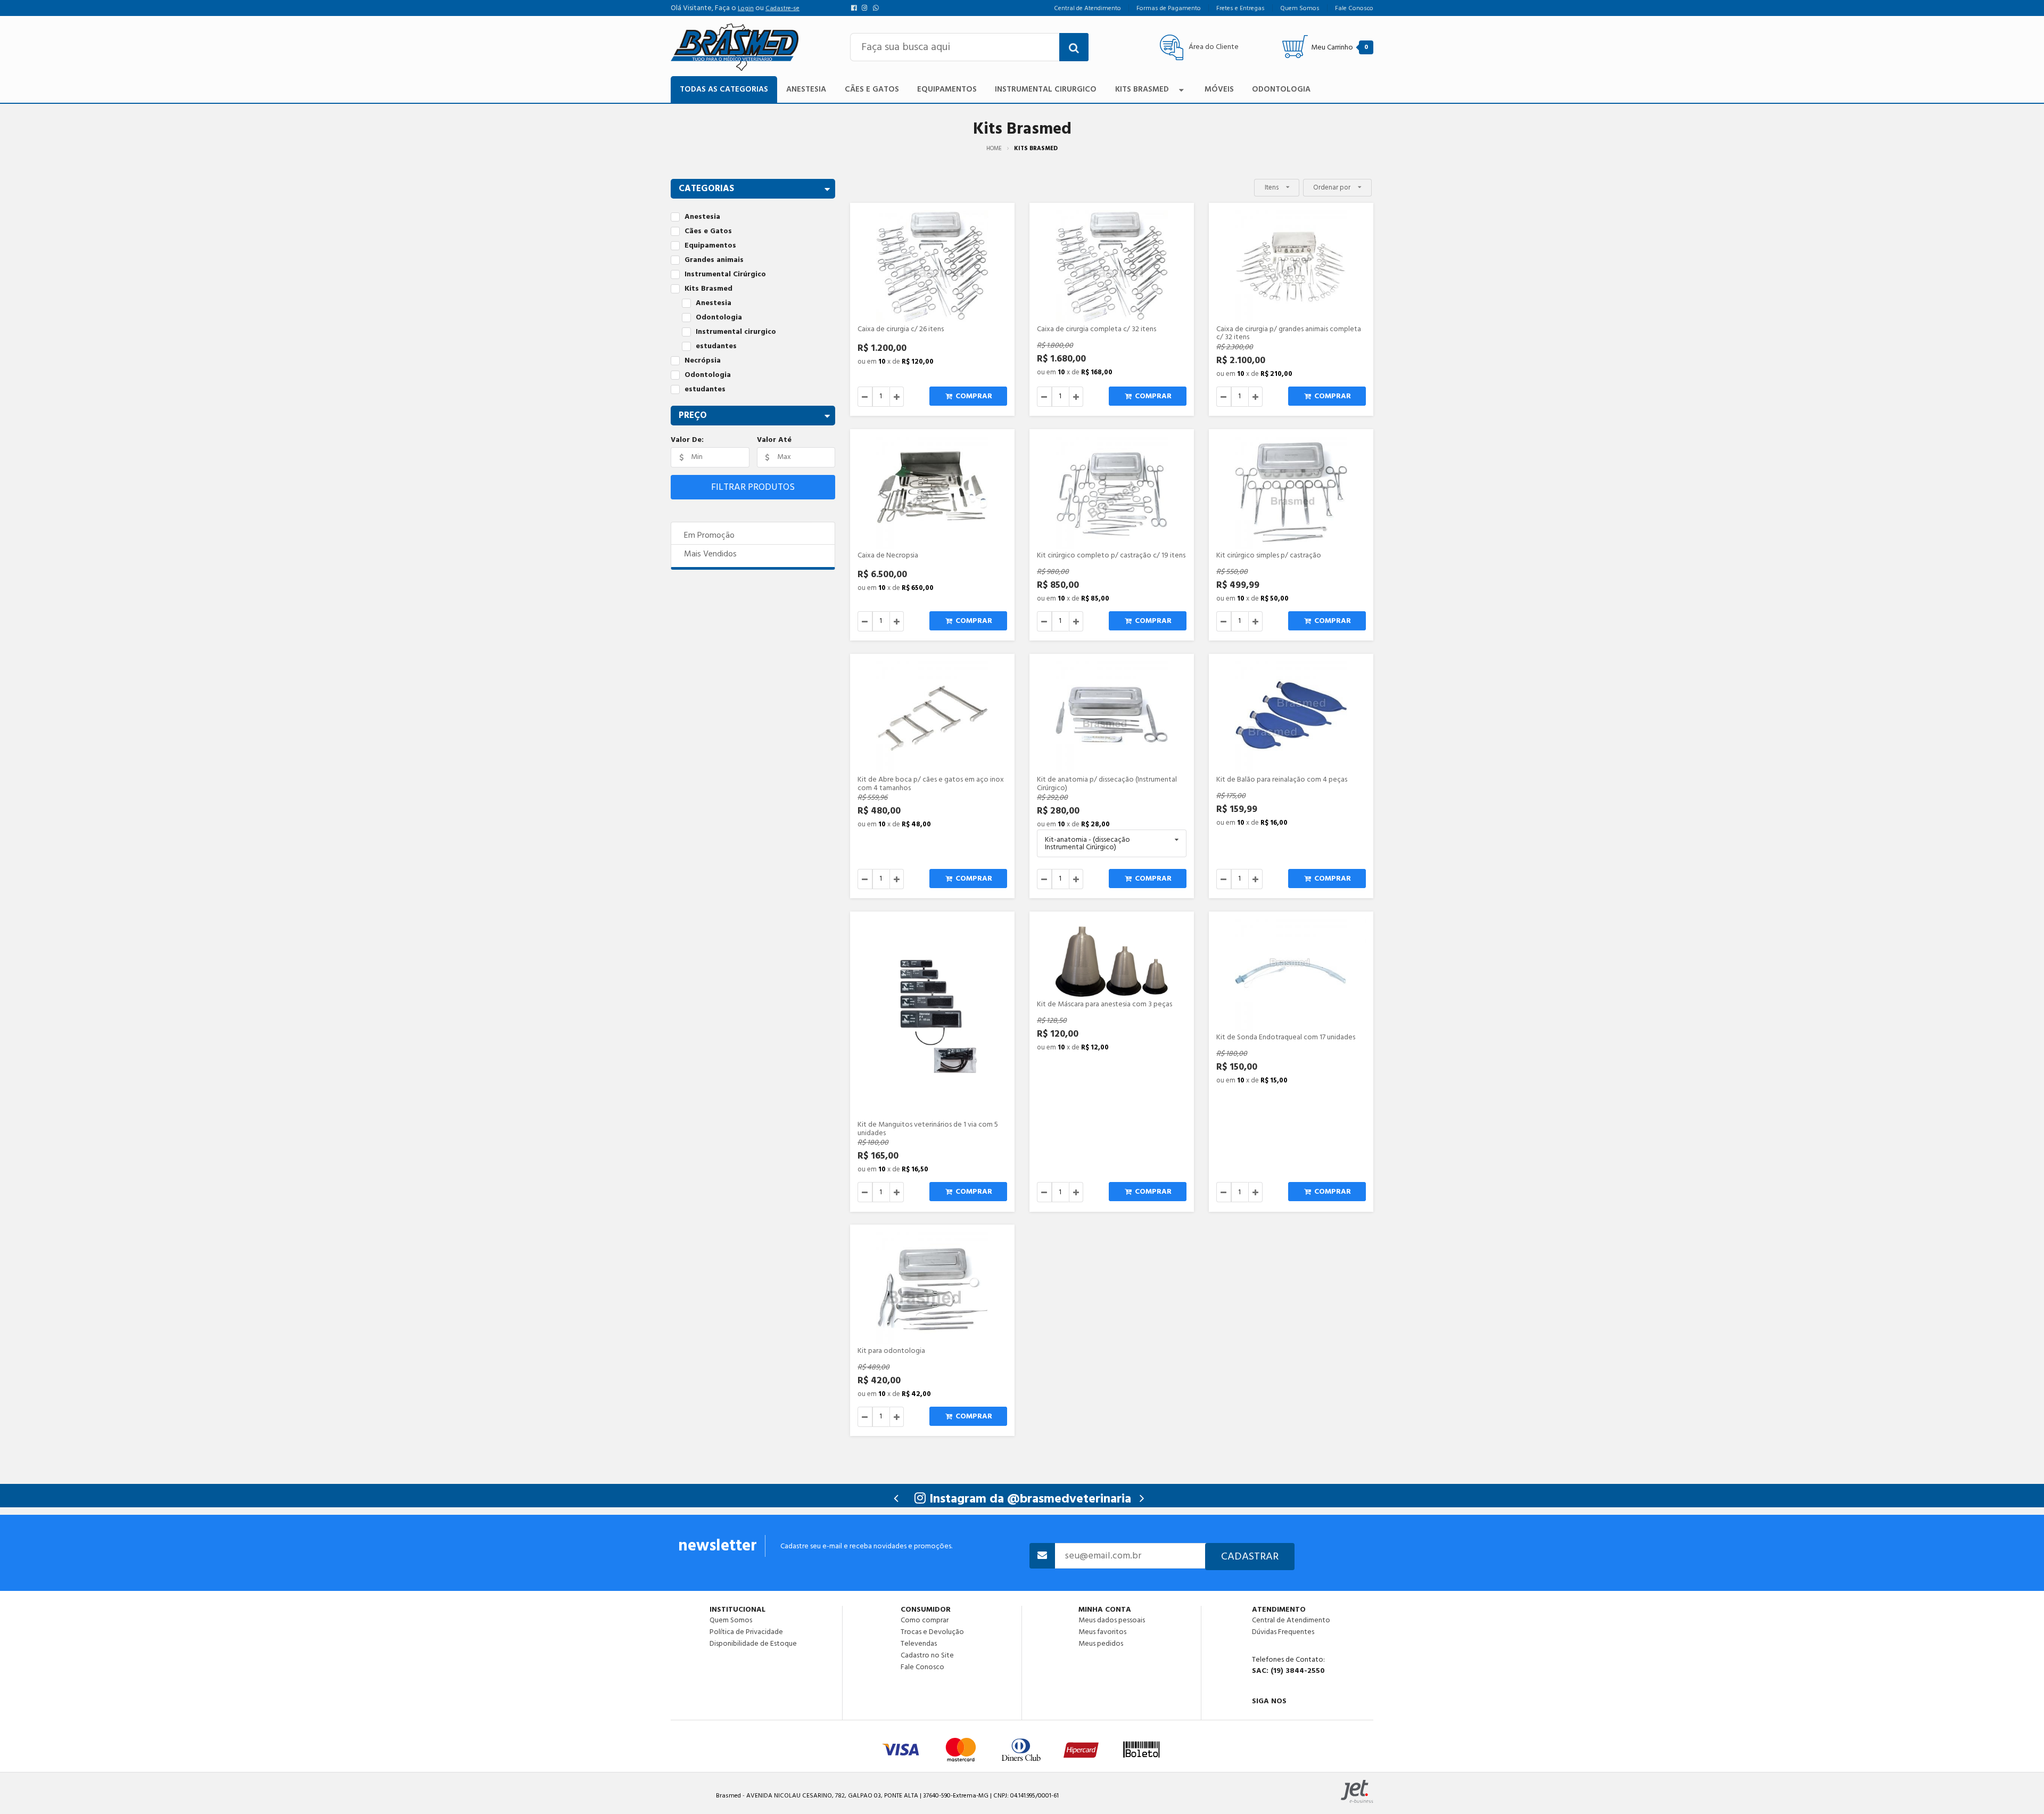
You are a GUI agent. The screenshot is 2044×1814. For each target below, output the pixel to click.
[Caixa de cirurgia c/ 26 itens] (932, 266)
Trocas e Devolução (932, 1632)
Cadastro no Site (927, 1655)
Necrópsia (703, 361)
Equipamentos (947, 89)
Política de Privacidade (746, 1632)
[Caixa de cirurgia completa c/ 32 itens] (1112, 266)
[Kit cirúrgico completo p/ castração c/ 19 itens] (1112, 493)
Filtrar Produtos (753, 487)
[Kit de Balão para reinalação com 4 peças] (1291, 717)
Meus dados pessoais (1112, 1620)
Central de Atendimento (1291, 1620)
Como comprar (925, 1620)
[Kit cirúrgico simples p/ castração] (1291, 493)
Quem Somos (731, 1620)
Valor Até (774, 440)
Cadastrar (1250, 1556)
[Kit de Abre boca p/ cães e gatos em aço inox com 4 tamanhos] (932, 717)
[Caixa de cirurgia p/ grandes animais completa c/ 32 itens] (1291, 266)
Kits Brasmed (1142, 89)
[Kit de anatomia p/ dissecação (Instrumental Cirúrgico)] (1112, 717)
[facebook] (856, 8)
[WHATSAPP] (1297, 1714)
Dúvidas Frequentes (1283, 1632)
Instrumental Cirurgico (1046, 89)
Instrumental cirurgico (736, 332)
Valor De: (687, 440)
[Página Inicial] (735, 47)
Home (994, 148)
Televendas (919, 1644)
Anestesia (806, 89)
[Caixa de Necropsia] (932, 493)
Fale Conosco (922, 1667)
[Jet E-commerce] (1357, 1791)
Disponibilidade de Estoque (753, 1643)
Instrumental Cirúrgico (725, 274)
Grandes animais (714, 260)
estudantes (716, 346)
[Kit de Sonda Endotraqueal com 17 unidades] (1291, 975)
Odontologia (1281, 89)
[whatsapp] (877, 8)
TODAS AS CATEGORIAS (724, 89)
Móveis (1219, 89)
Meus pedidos (1101, 1643)
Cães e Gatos (872, 89)
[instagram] (867, 8)
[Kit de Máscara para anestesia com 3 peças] (1112, 959)
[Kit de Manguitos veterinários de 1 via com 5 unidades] (932, 1019)
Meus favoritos (1102, 1632)
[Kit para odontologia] (932, 1288)
